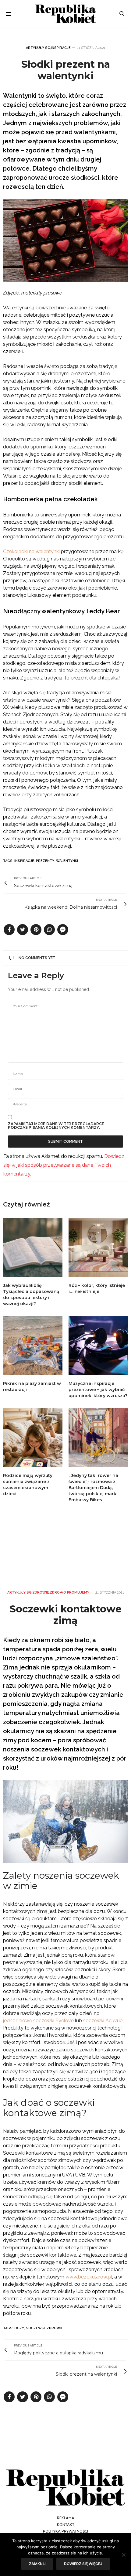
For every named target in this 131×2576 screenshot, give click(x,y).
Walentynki (67, 861)
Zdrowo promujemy (69, 1593)
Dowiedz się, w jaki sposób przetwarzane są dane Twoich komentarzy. (64, 1165)
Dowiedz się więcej (83, 2564)
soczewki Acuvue (103, 2021)
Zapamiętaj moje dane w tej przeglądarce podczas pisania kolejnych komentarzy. (56, 1126)
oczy (19, 2328)
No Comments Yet (37, 958)
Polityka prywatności (65, 2531)
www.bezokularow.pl (89, 2277)
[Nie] (123, 2555)
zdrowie (55, 2328)
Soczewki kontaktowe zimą (66, 1615)
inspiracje (24, 861)
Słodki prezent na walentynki (66, 70)
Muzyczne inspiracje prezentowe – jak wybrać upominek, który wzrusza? (98, 1390)
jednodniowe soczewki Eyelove (38, 2021)
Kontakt (66, 2525)
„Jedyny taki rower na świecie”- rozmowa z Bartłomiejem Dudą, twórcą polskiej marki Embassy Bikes (93, 1488)
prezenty (45, 861)
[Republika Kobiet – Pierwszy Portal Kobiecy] (65, 14)
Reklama (66, 2518)
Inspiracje (61, 48)
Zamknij (37, 2564)
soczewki (35, 2328)
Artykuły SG (38, 48)
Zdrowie (41, 1593)
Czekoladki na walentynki (31, 551)
